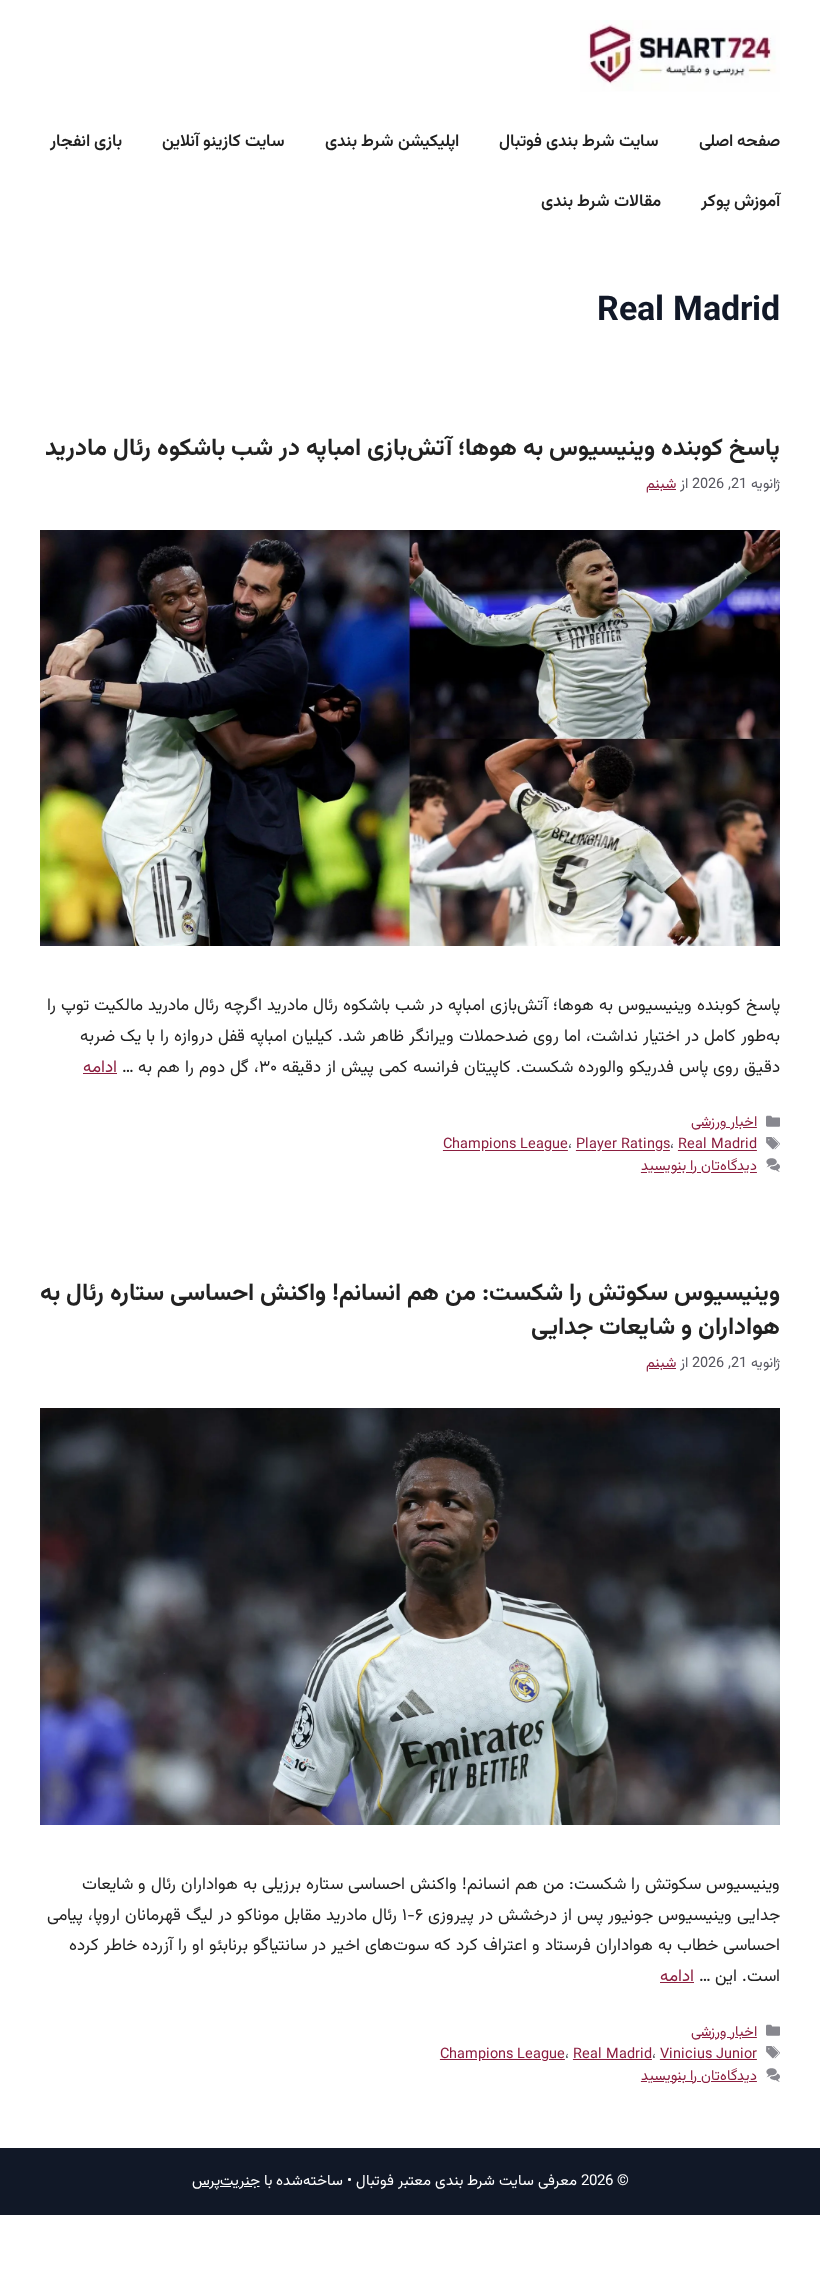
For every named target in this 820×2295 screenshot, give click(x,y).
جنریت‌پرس (226, 2181)
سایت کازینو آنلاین (223, 142)
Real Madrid (717, 1145)
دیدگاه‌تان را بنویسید (699, 1167)
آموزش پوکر (740, 202)
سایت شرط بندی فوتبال (579, 142)
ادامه (100, 1068)
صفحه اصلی (739, 142)
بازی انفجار (86, 142)
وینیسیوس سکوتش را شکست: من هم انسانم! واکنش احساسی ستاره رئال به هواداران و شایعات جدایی (410, 1311)
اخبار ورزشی (724, 1122)
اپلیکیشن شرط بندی (392, 142)
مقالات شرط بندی (601, 202)
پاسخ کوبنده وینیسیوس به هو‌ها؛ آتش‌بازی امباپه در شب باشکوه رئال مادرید (412, 449)
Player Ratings (623, 1145)
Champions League (505, 1145)
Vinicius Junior (708, 2054)
